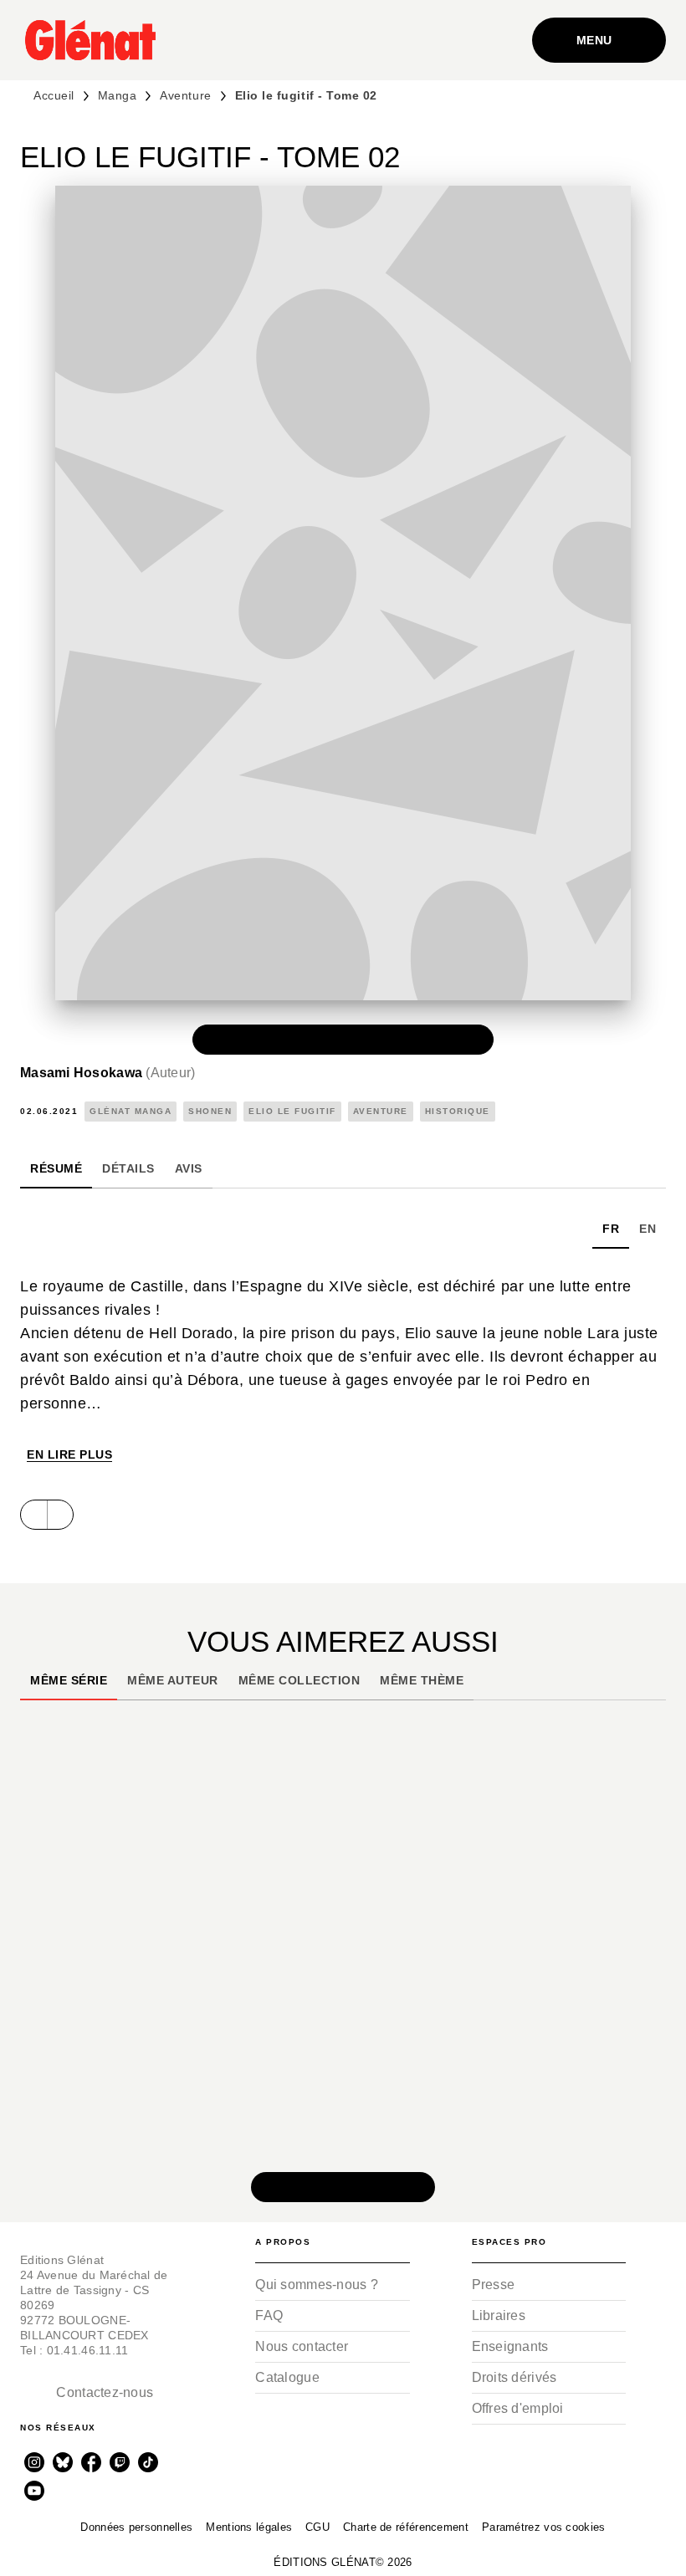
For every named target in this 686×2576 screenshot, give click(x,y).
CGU (317, 2527)
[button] (343, 1040)
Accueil (54, 95)
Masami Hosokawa (108, 1073)
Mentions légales (249, 2527)
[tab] (56, 1168)
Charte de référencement (406, 2527)
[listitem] (34, 2462)
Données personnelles (136, 2527)
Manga (118, 95)
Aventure (185, 95)
